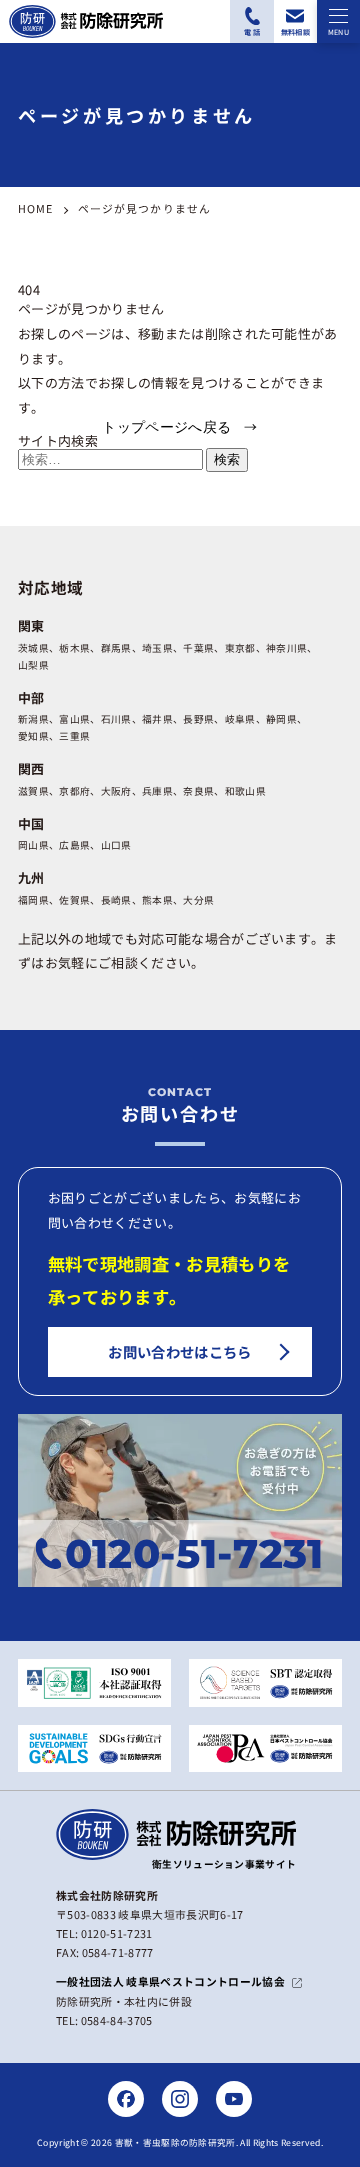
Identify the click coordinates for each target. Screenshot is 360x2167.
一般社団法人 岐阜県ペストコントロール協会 (170, 1981)
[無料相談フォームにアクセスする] (295, 21)
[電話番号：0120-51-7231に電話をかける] (251, 21)
